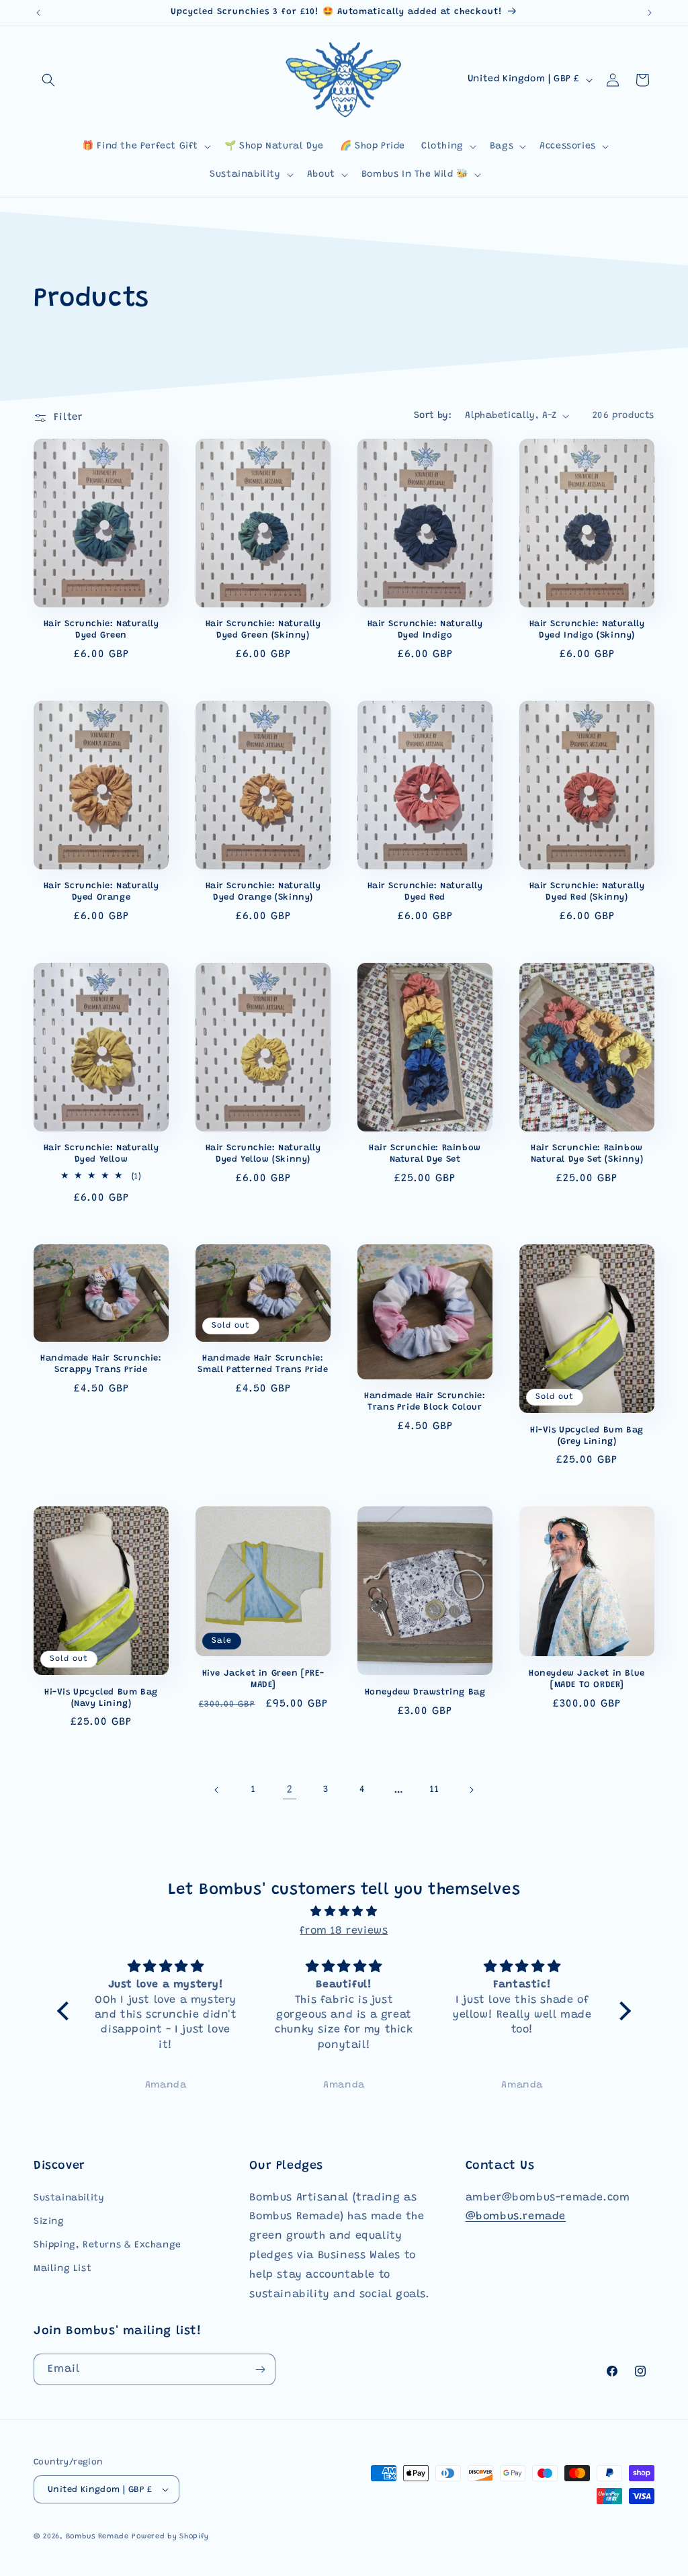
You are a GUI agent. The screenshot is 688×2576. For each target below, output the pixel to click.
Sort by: (433, 416)
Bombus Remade (97, 2537)
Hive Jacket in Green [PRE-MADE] (263, 1679)
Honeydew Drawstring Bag (425, 1692)
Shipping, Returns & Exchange (107, 2245)
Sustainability (69, 2198)
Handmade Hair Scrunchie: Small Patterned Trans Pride (263, 1364)
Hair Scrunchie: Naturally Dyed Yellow (101, 1154)
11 (434, 1790)
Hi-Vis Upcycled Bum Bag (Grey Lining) (587, 1436)
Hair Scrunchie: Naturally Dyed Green (101, 630)
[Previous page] (217, 1790)
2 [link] (290, 1790)
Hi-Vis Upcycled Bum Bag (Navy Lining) (101, 1698)
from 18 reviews (344, 1931)
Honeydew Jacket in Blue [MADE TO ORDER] (587, 1679)
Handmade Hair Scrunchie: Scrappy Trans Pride (101, 1364)
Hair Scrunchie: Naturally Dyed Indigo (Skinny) (587, 630)
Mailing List (62, 2269)
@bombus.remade (516, 2217)
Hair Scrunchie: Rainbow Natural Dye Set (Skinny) (587, 1154)
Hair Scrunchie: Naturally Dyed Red (425, 892)
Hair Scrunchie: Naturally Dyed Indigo (425, 630)
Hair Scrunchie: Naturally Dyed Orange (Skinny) (263, 892)
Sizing (49, 2222)
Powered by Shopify (170, 2537)
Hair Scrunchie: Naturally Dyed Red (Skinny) (587, 892)
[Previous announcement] (38, 13)
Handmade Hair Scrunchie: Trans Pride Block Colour (425, 1402)
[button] (48, 80)
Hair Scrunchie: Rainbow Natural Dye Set (425, 1154)
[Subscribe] (260, 2369)
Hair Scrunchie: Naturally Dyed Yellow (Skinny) (263, 1154)
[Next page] (471, 1790)
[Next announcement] (650, 13)
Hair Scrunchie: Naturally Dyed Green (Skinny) (263, 630)
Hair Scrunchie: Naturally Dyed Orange (101, 892)
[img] (344, 1912)
